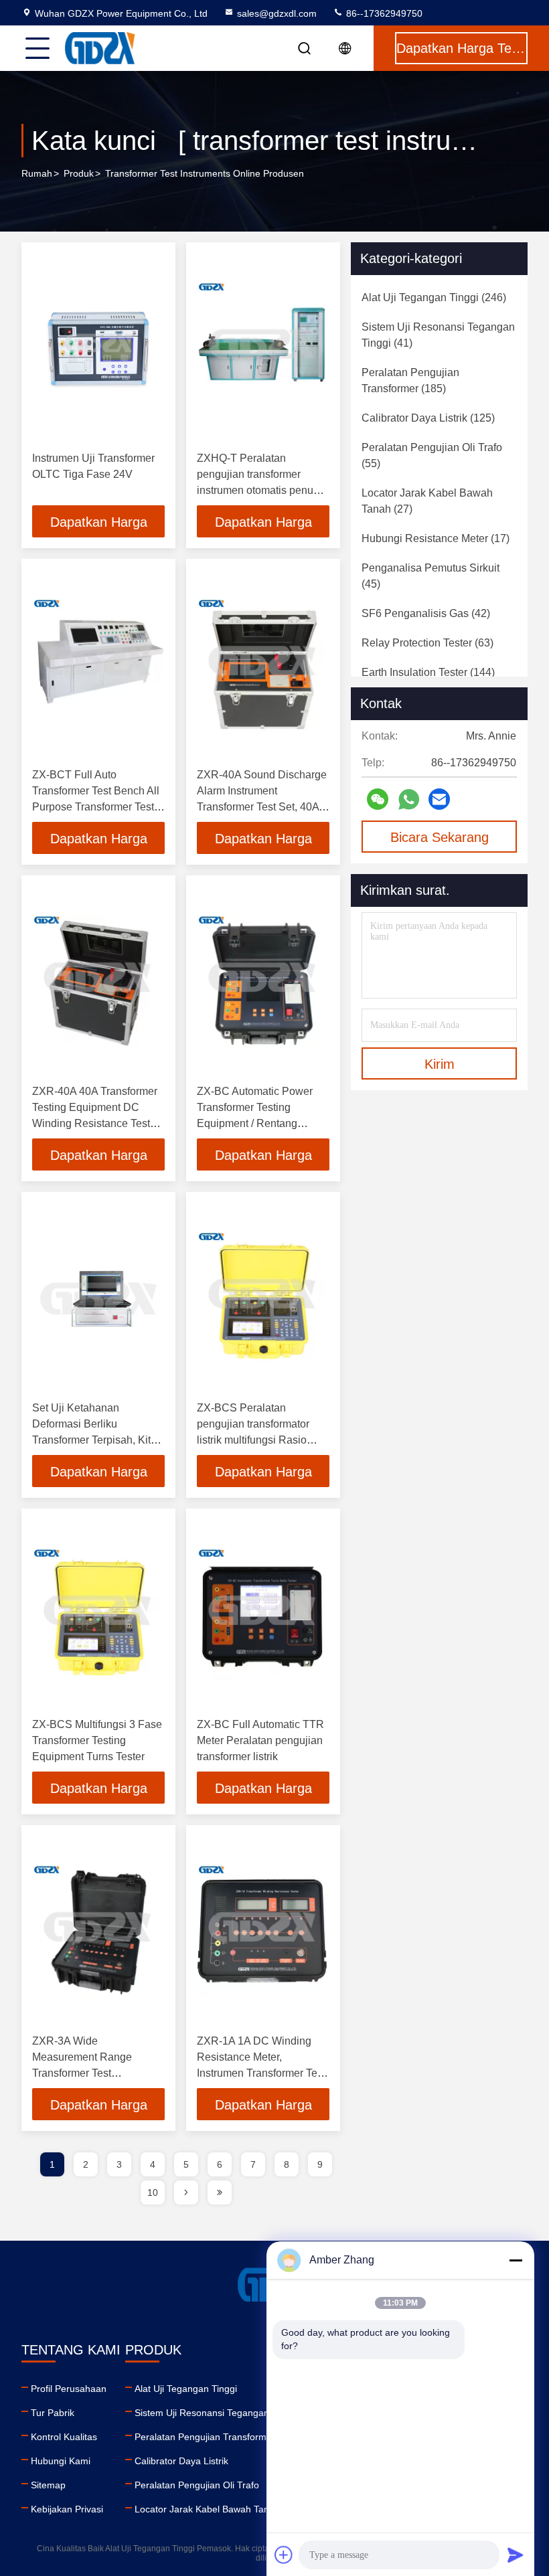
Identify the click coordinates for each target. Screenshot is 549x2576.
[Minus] (516, 2260)
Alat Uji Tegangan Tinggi (186, 2389)
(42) (426, 613)
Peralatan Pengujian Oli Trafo (197, 2485)
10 (153, 2193)
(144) (428, 672)
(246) (434, 297)
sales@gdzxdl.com (277, 13)
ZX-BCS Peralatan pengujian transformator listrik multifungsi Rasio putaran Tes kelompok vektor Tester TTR (253, 1440)
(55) (432, 455)
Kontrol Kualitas (64, 2437)
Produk (79, 173)
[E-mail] (439, 799)
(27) (427, 501)
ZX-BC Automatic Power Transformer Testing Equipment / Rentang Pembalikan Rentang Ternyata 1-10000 (255, 1123)
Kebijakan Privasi (67, 2509)
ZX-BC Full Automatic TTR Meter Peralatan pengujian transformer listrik (260, 1740)
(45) (430, 576)
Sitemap (48, 2485)
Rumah (37, 173)
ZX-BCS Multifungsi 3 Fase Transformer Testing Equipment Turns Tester (97, 1740)
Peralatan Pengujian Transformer (205, 2437)
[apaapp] (409, 799)
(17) (436, 538)
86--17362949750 (383, 13)
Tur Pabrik (53, 2413)
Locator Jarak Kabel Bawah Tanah (207, 2509)
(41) (438, 335)
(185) (410, 380)
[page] (186, 2193)
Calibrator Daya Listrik (181, 2461)
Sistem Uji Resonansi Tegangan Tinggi (216, 2413)
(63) (427, 643)
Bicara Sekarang (440, 837)
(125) (428, 418)
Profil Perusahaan (69, 2389)
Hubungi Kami (61, 2461)
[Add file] (284, 2555)
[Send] (516, 2555)
